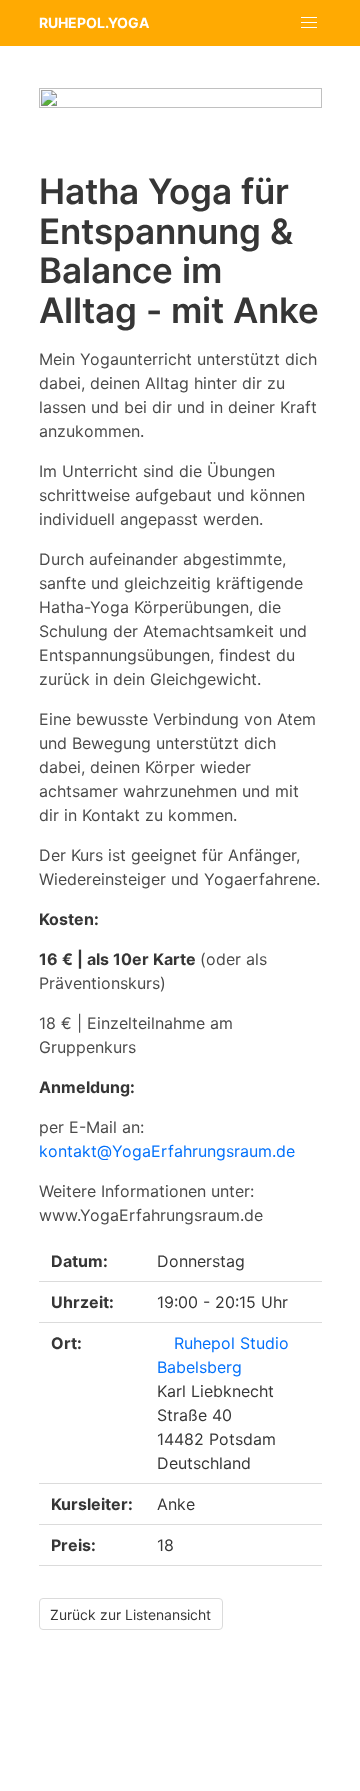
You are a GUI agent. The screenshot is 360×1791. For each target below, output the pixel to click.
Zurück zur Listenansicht (130, 1614)
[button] (310, 23)
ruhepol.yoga (94, 22)
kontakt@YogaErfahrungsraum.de (167, 1151)
